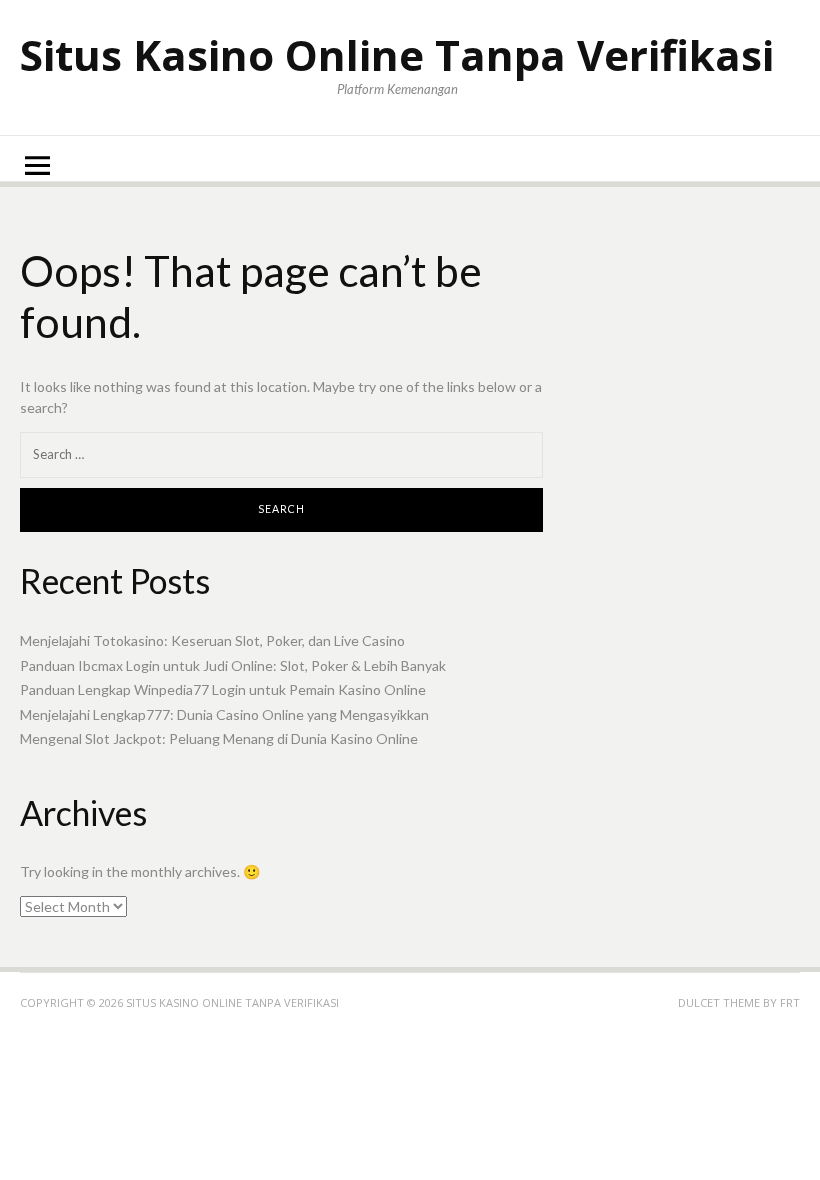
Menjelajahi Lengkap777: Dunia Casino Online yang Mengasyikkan (224, 714)
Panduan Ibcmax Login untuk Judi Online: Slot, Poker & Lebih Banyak (233, 665)
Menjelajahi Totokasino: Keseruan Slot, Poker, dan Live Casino (212, 640)
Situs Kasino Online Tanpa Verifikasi (397, 54)
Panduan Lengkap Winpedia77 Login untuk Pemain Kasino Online (223, 689)
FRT (790, 1002)
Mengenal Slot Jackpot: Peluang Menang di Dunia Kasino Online (219, 738)
